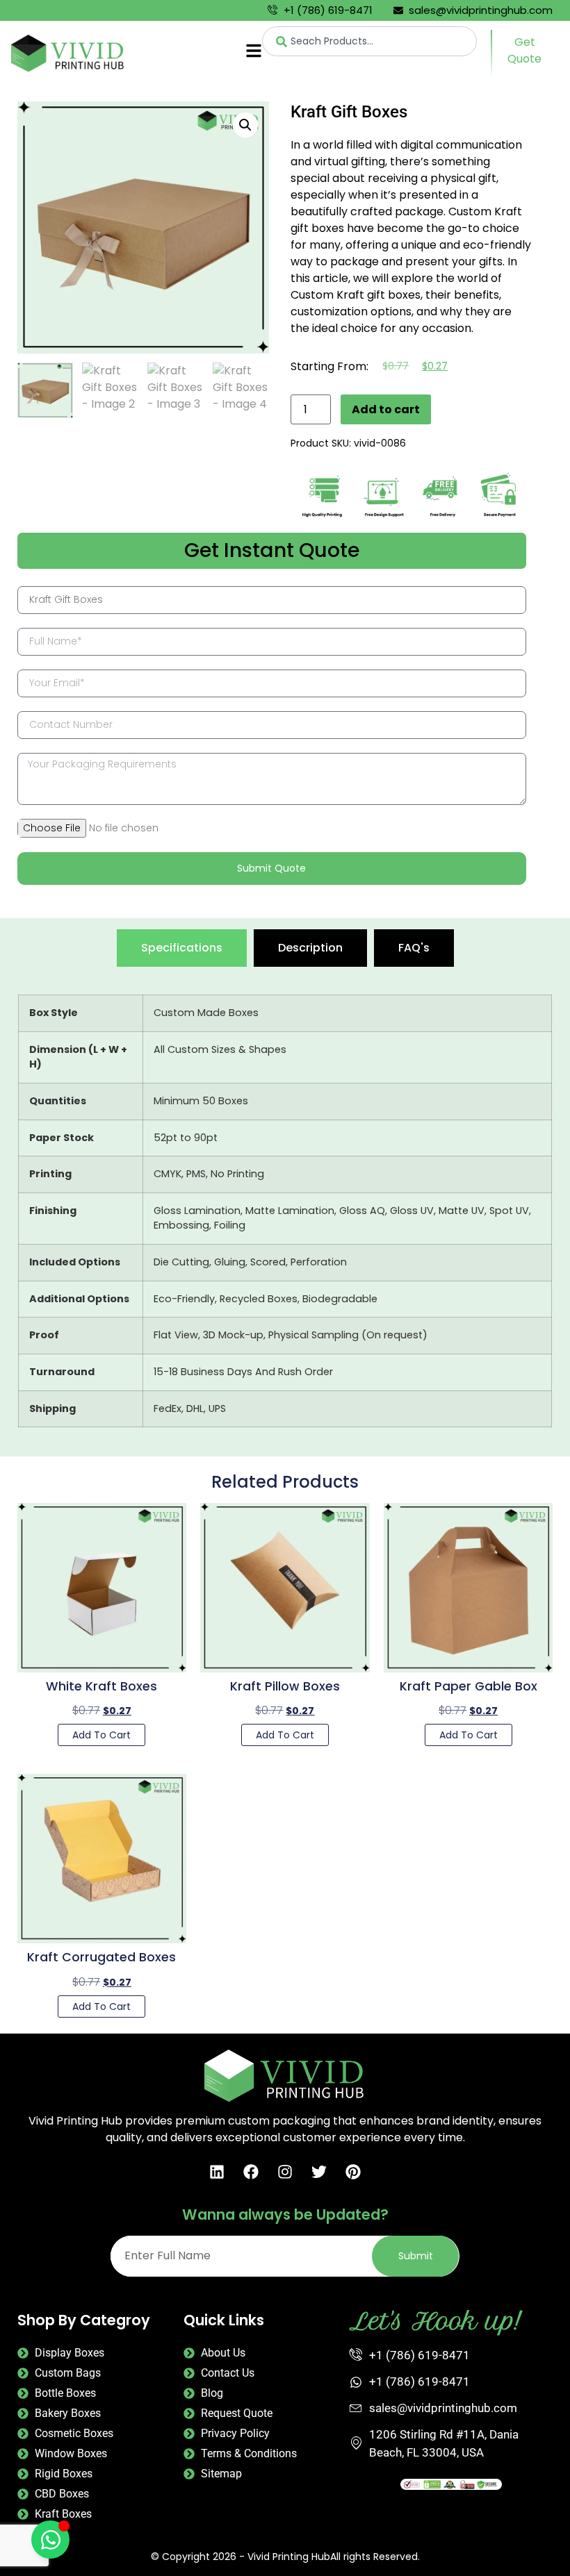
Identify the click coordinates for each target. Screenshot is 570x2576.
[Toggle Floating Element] (50, 2540)
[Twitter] (319, 2172)
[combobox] (369, 41)
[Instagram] (285, 2172)
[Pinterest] (353, 2172)
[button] (245, 125)
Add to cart (386, 409)
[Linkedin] (217, 2172)
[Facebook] (251, 2172)
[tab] (182, 948)
